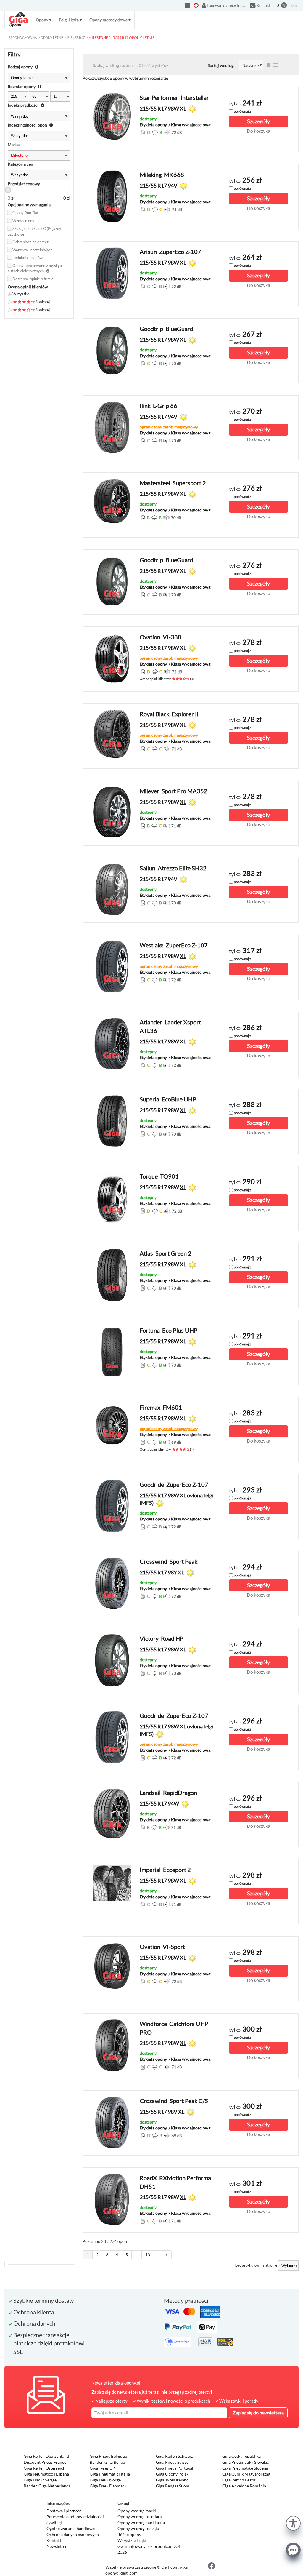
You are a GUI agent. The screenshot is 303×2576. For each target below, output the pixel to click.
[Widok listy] (268, 65)
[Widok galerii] (275, 65)
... (137, 2255)
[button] (293, 2523)
